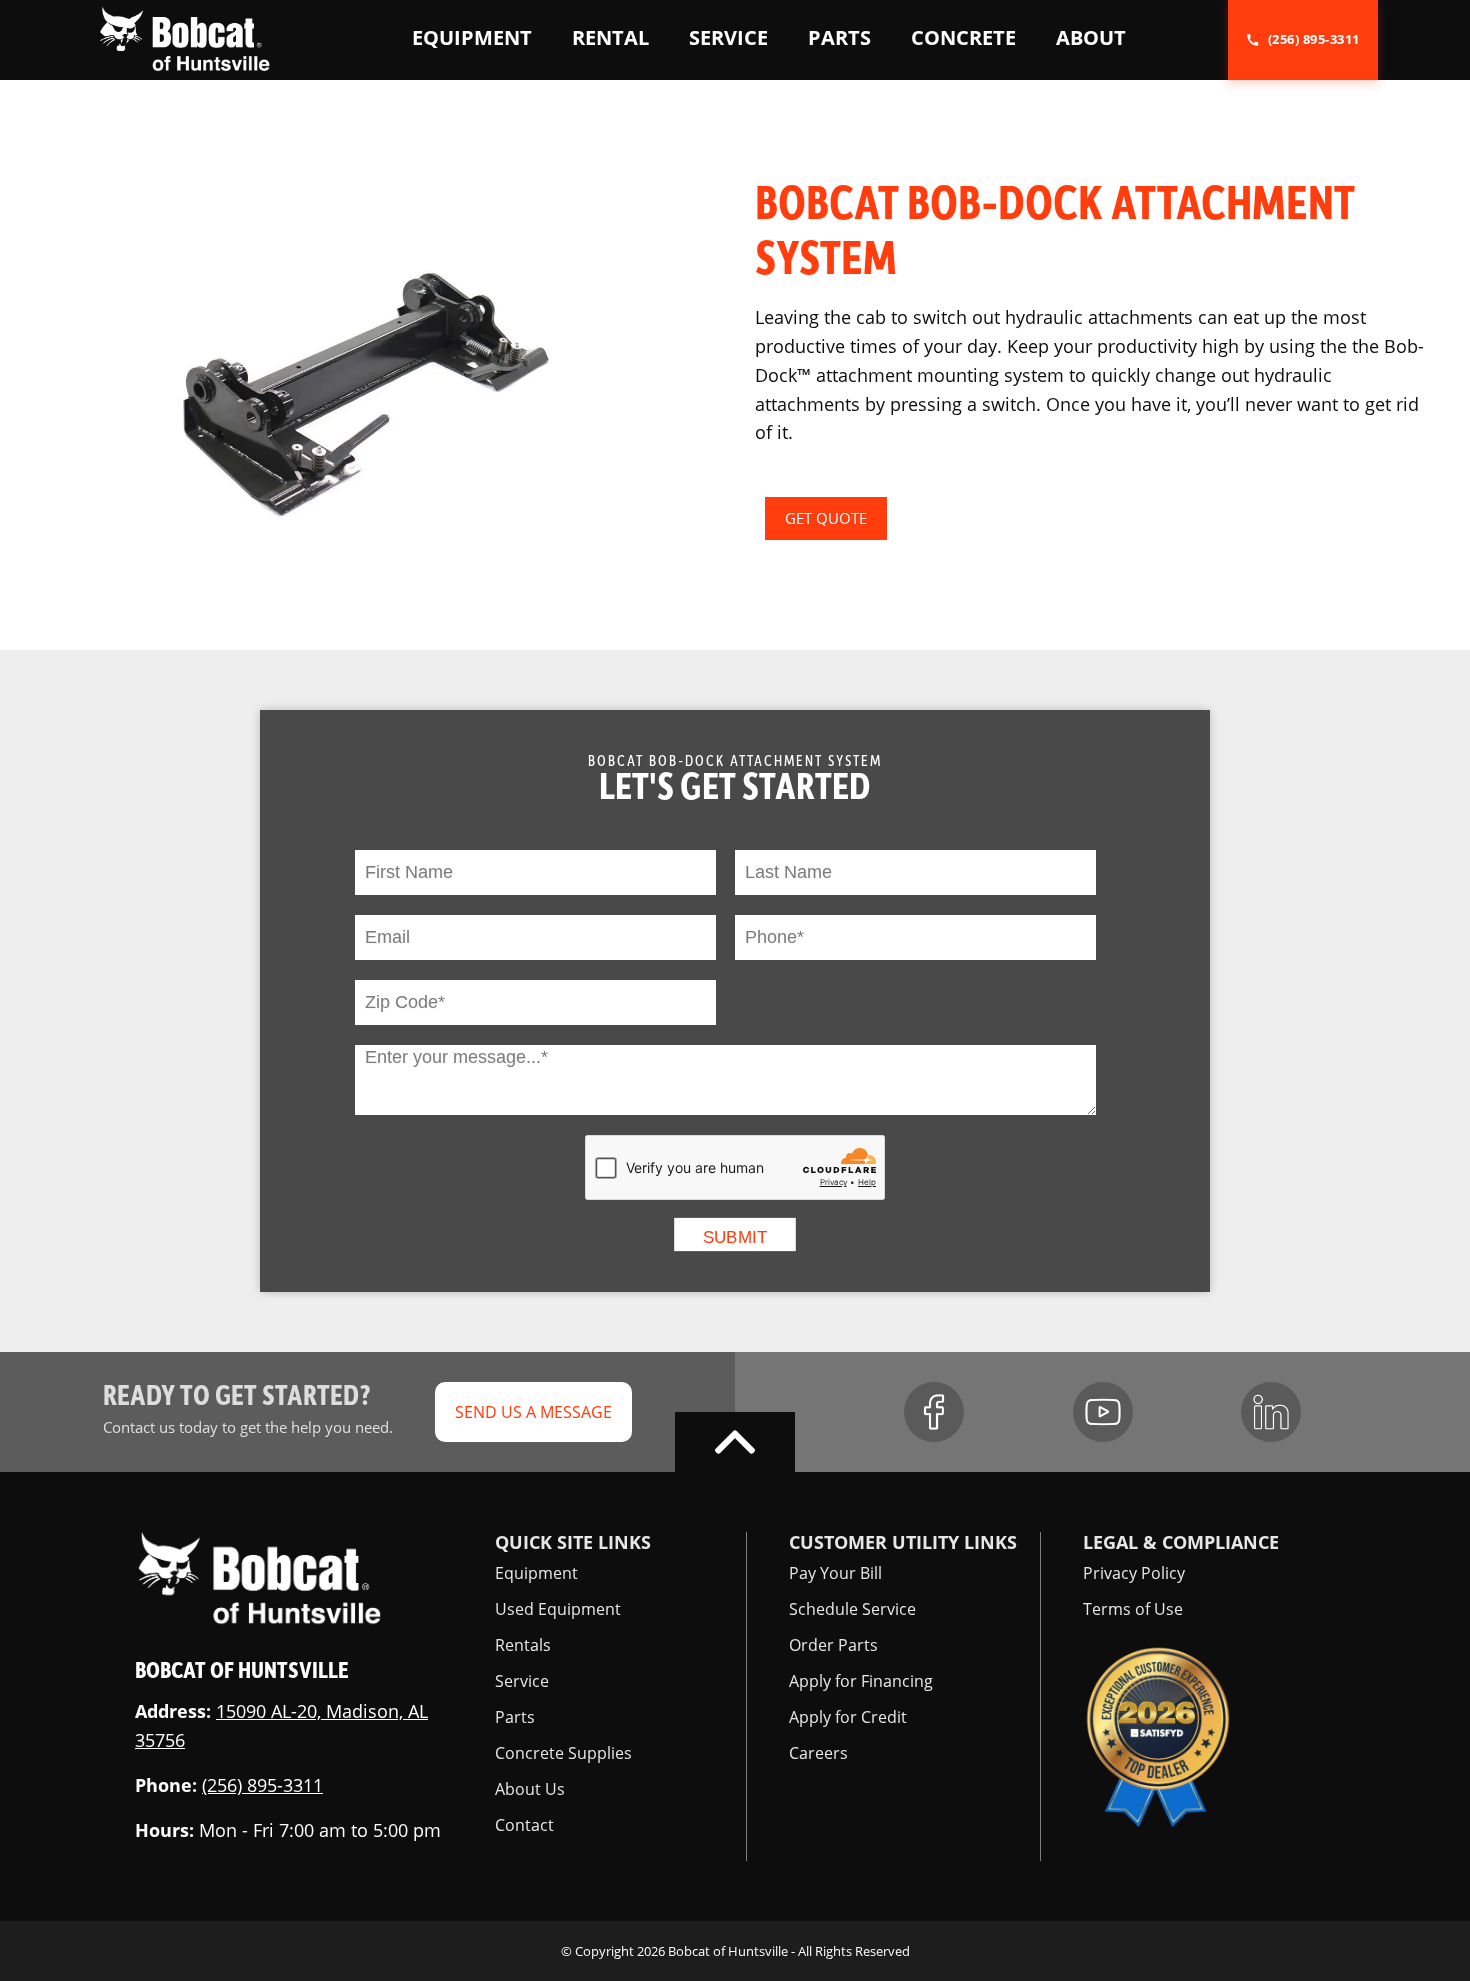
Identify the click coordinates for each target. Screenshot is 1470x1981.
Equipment (536, 1573)
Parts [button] (839, 37)
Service (522, 1681)
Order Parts (833, 1645)
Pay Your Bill (835, 1573)
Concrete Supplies (563, 1753)
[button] (184, 38)
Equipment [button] (472, 37)
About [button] (1091, 37)
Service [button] (728, 37)
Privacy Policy (1134, 1573)
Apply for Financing (861, 1681)
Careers (818, 1753)
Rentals (523, 1645)
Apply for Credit (848, 1717)
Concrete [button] (963, 37)
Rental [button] (610, 37)
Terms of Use (1133, 1609)
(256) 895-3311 (262, 1785)
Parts (515, 1717)
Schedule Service (852, 1609)
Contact (524, 1825)
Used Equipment (558, 1609)
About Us (530, 1789)
